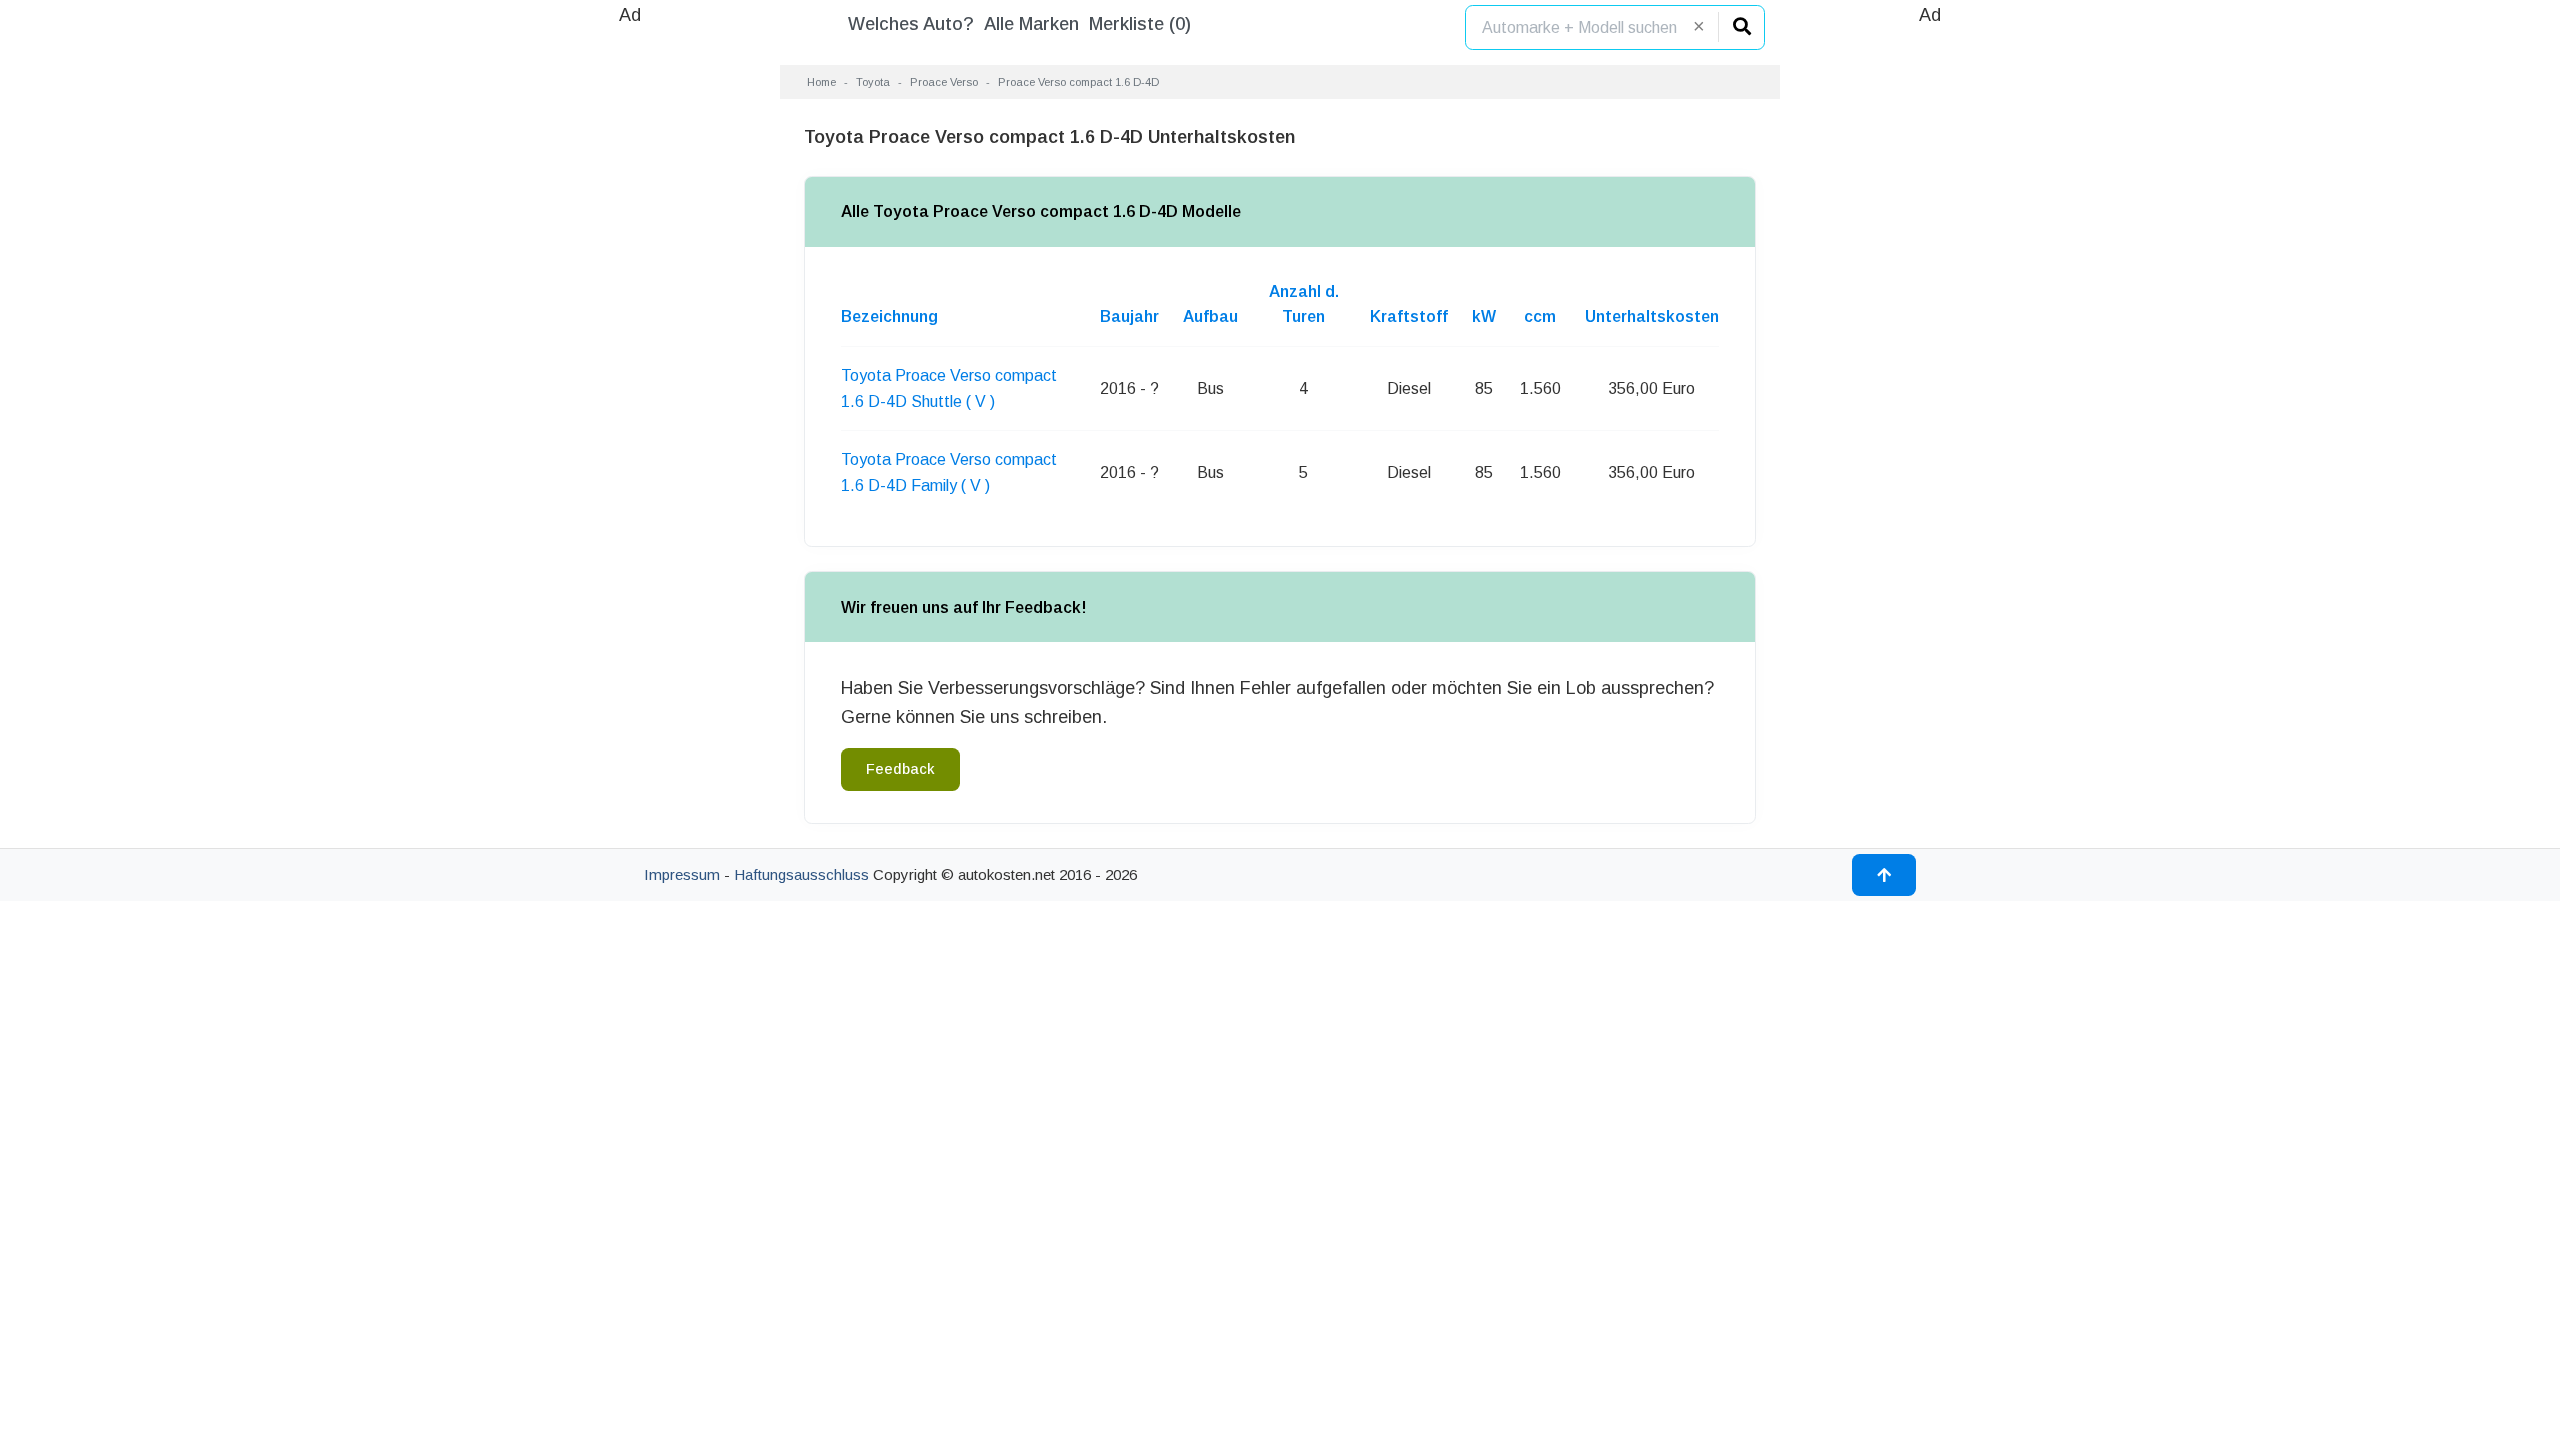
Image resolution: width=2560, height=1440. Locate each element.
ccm (1540, 316)
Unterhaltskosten (1652, 316)
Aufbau (1210, 316)
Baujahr (1129, 316)
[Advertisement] (630, 330)
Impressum (682, 874)
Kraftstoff (1409, 316)
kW (1484, 316)
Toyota (873, 82)
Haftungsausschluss (801, 874)
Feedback (900, 769)
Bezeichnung (889, 316)
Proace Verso (944, 82)
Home (821, 82)
